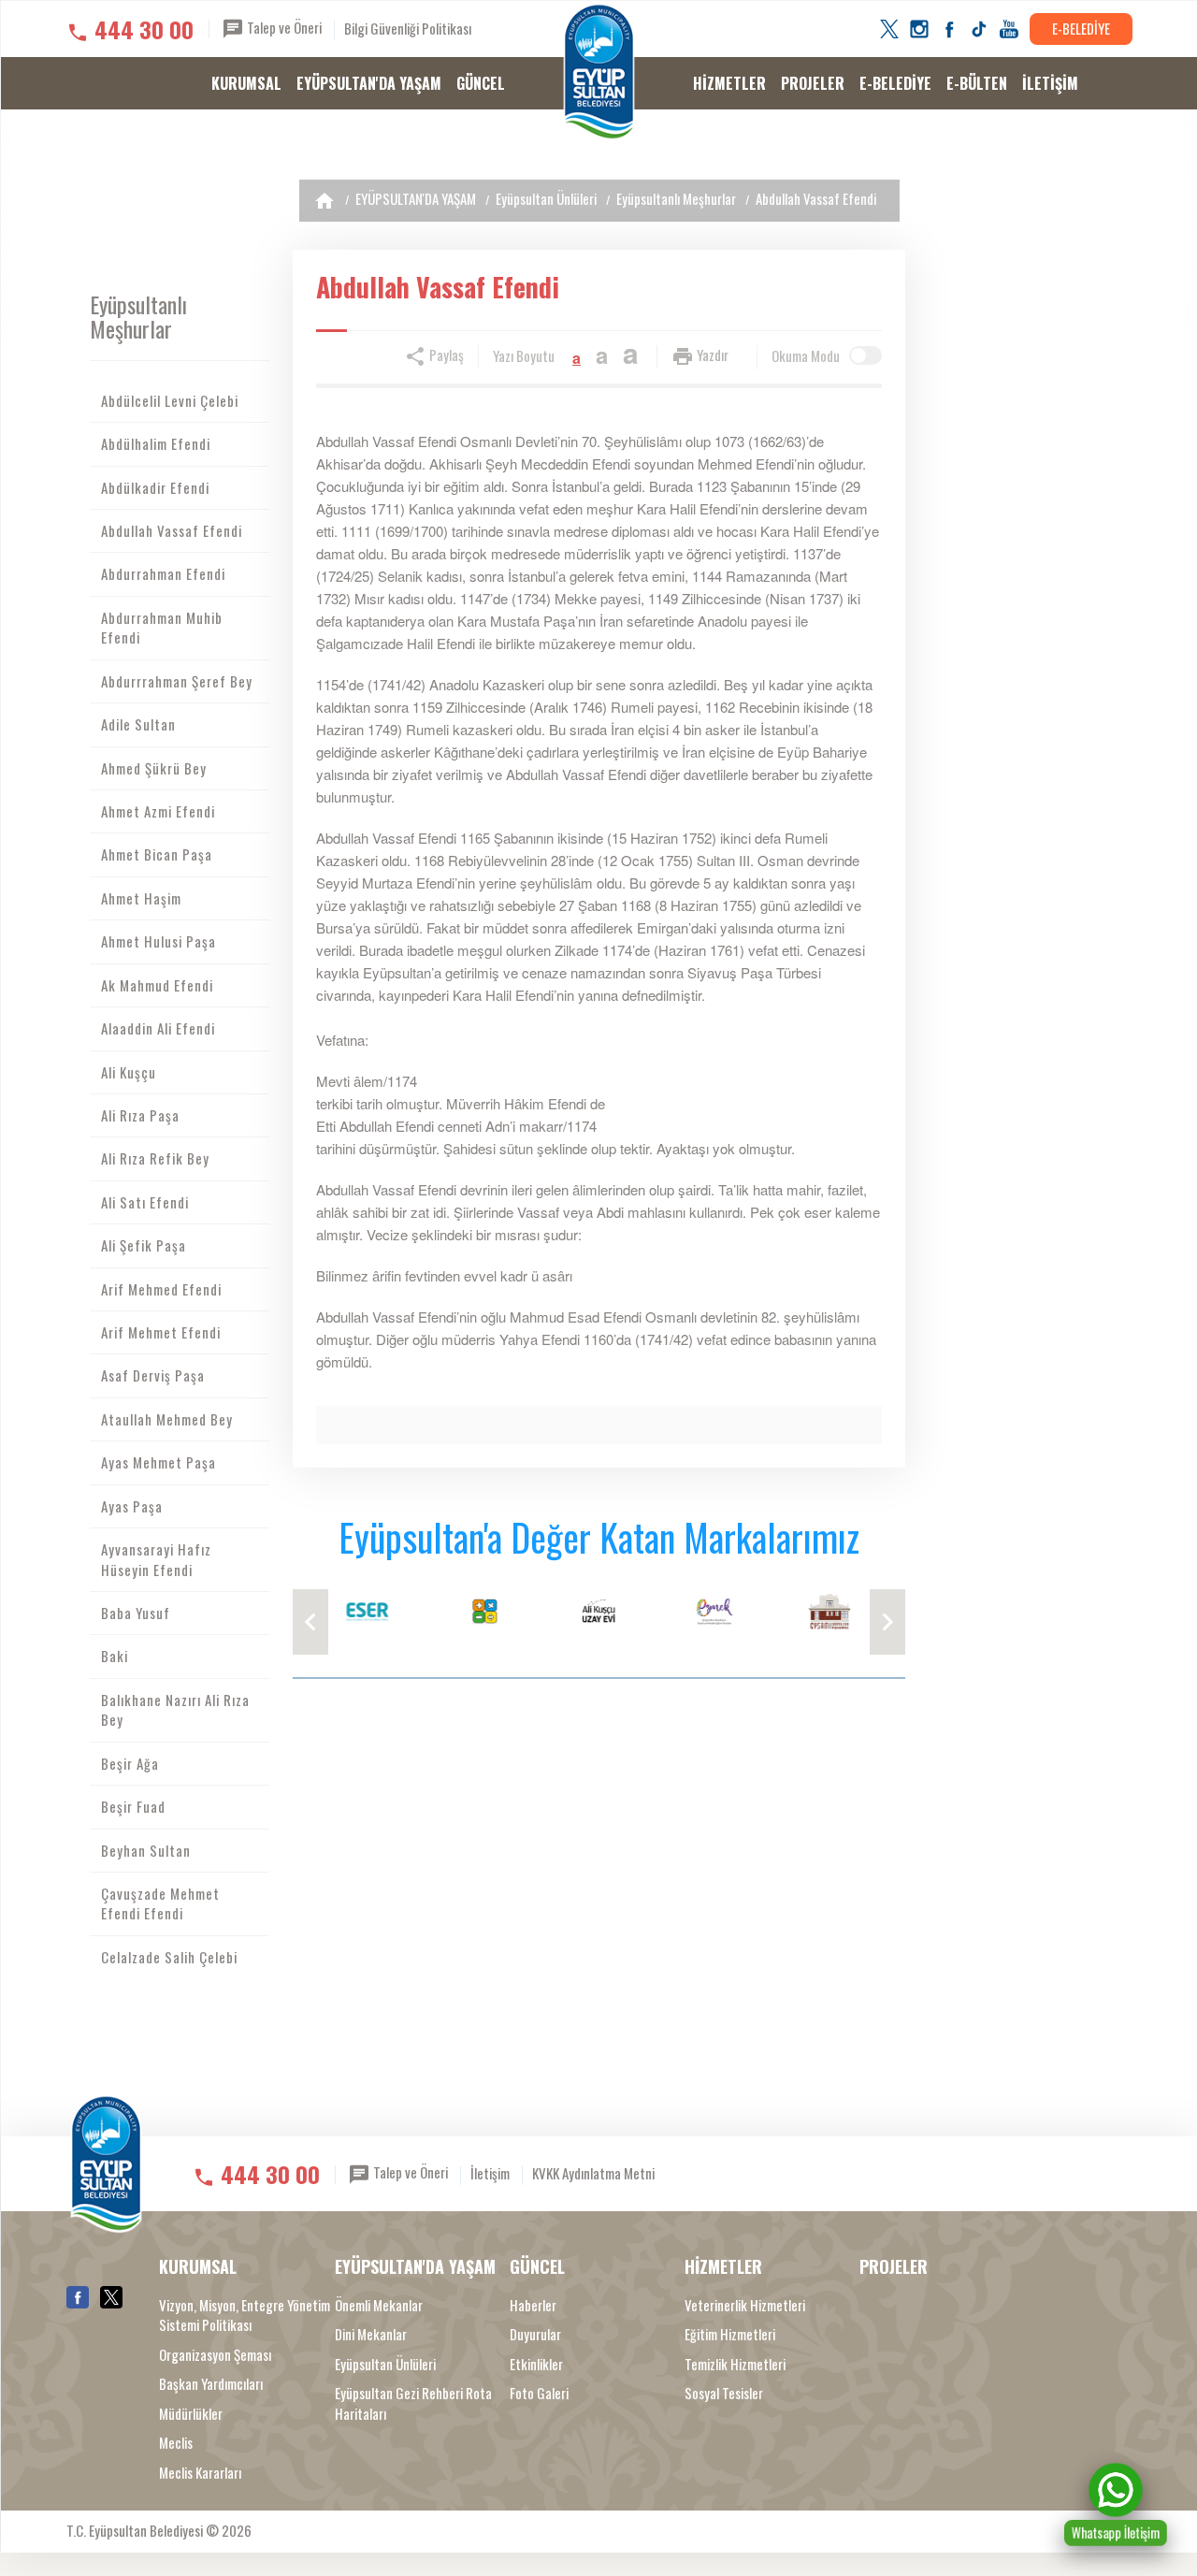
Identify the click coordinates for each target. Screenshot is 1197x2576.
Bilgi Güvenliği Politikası (408, 28)
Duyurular (535, 2334)
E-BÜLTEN (977, 83)
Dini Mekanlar (371, 2334)
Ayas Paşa (132, 1506)
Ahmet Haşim (141, 898)
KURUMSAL (246, 83)
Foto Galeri (539, 2393)
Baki (115, 1656)
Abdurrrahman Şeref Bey (177, 681)
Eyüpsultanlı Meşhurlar (676, 198)
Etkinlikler (536, 2364)
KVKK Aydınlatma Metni (593, 2173)
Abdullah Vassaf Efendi (816, 198)
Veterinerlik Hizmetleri (745, 2305)
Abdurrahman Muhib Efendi (162, 627)
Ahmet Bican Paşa (157, 854)
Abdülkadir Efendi (155, 487)
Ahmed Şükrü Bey (154, 768)
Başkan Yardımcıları (211, 2384)
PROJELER (813, 83)
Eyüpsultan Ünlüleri (546, 198)
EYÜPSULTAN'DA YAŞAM (369, 83)
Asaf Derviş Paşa (153, 1375)
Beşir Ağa (130, 1763)
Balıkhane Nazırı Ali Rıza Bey (175, 1709)
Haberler (533, 2305)
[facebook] (949, 29)
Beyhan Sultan (146, 1850)
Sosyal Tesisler (724, 2393)
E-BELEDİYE (1081, 28)
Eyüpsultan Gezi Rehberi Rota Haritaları (413, 2403)
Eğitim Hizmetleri (730, 2334)
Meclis (176, 2443)
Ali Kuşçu (129, 1072)
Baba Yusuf (136, 1613)
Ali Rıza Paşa (140, 1115)
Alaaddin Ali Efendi (158, 1028)
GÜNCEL (481, 83)
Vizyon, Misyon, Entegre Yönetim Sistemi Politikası (245, 2315)
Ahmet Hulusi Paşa (159, 941)
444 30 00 (144, 29)
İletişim (490, 2173)
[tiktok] (979, 29)
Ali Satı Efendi (145, 1202)
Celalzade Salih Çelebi (169, 1957)
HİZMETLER (729, 83)
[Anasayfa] (324, 201)
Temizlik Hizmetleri (735, 2364)
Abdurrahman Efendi (163, 573)
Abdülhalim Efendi (156, 443)
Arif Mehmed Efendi (161, 1289)
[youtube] (1009, 29)
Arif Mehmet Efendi (161, 1332)
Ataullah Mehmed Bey (167, 1419)
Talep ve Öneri (283, 27)
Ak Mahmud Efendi (157, 985)
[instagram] (919, 29)
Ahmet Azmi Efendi (158, 811)
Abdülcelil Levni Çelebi (170, 400)
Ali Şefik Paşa (144, 1245)
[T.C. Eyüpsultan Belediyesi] (599, 72)
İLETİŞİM (1050, 83)
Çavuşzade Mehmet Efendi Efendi (160, 1903)
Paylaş (445, 355)
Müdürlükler (191, 2414)
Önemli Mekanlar (379, 2305)
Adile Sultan (138, 724)
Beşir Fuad (133, 1806)
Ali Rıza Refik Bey (155, 1158)
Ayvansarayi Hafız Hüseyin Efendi (156, 1559)
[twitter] (889, 29)
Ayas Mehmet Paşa (159, 1462)
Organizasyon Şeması (215, 2355)
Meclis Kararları (200, 2473)
